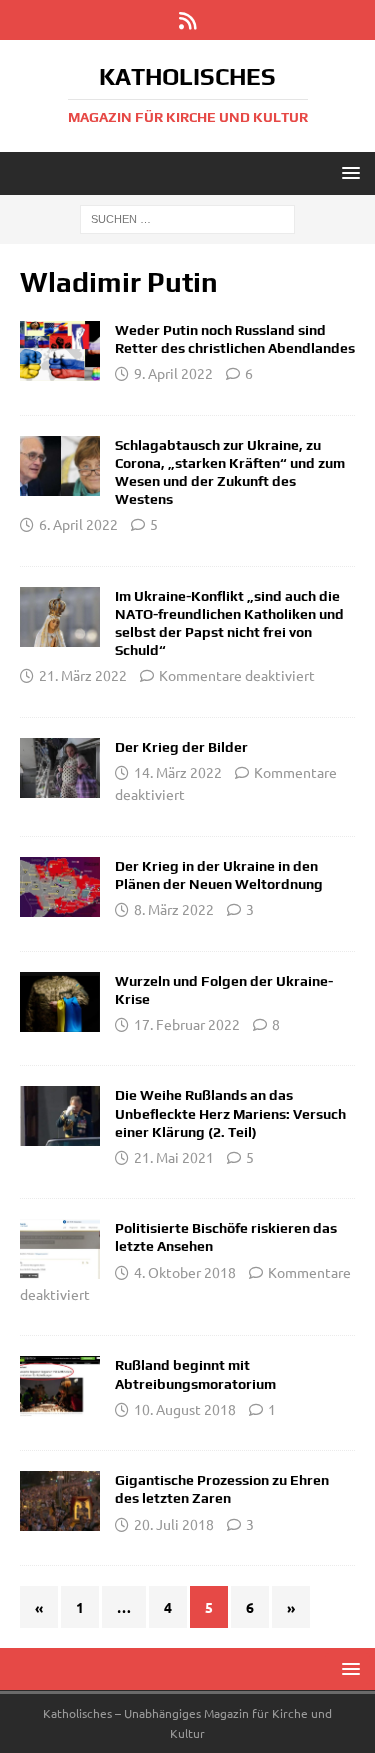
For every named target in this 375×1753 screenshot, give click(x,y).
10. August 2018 (185, 1409)
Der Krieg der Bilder (181, 747)
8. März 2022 (174, 909)
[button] (347, 172)
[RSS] (187, 20)
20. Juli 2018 (174, 1524)
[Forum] (60, 351)
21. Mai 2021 (174, 1157)
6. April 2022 (78, 524)
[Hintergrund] (60, 466)
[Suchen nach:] (187, 218)
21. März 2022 (83, 675)
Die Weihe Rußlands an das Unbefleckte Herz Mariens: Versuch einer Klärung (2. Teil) (230, 1113)
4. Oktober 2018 (185, 1272)
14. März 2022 (178, 772)
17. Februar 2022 (187, 1024)
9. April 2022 (173, 373)
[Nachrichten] (60, 617)
